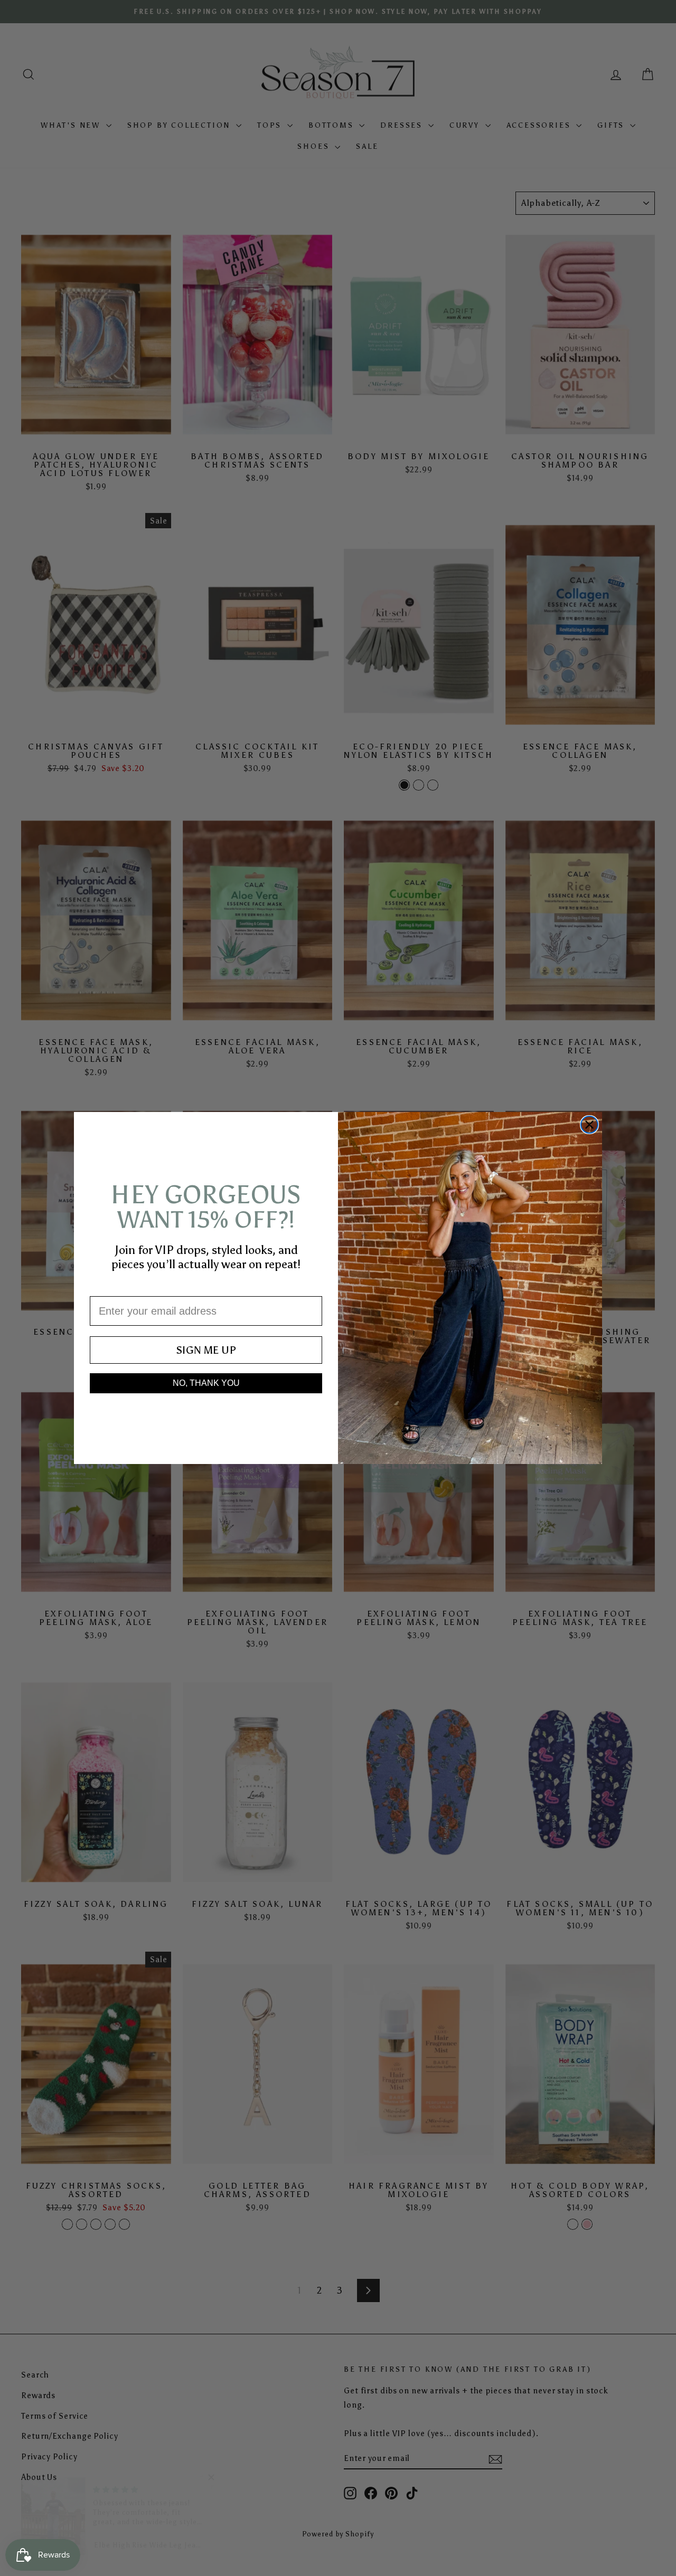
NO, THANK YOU (206, 1383)
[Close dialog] (589, 1125)
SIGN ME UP (206, 1350)
